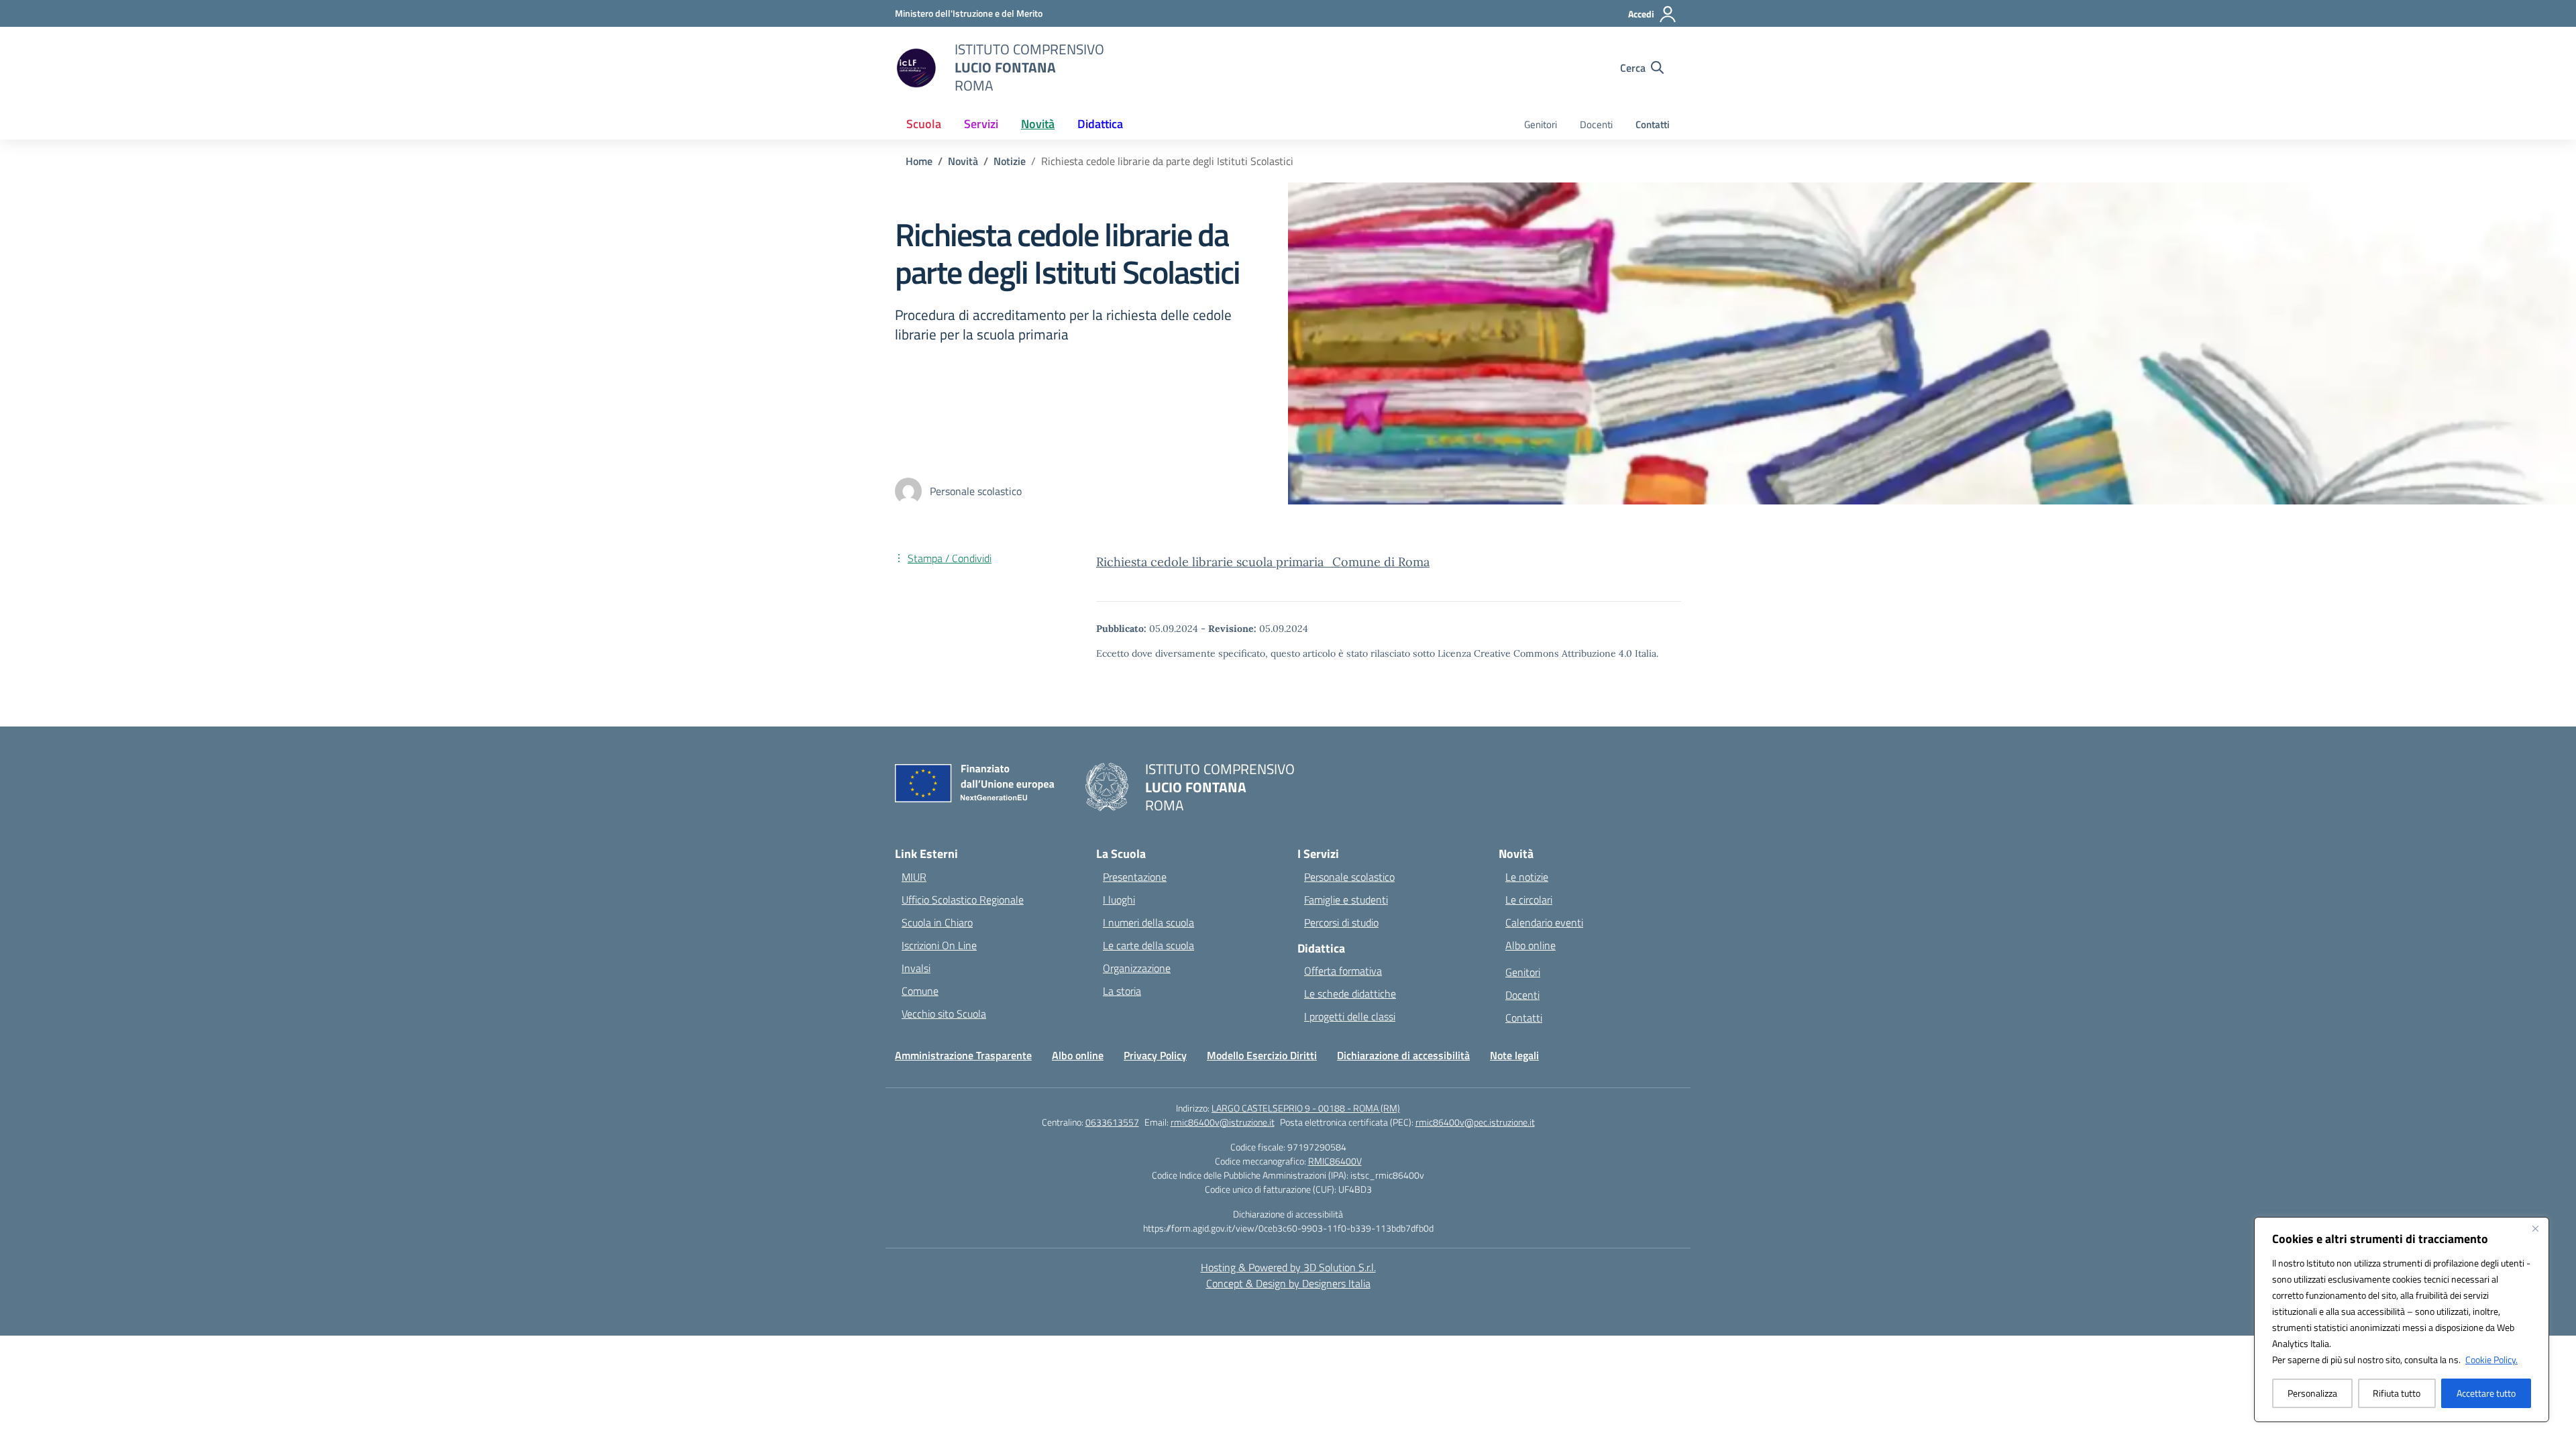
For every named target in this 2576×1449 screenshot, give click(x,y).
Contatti (1653, 124)
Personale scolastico (1349, 877)
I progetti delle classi (1350, 1016)
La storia (1122, 991)
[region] (2402, 1320)
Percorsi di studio (1341, 922)
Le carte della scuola (1148, 945)
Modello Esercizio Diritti (1262, 1055)
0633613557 (1112, 1122)
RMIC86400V (1335, 1161)
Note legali (1514, 1055)
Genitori (1541, 124)
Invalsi (916, 968)
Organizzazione (1137, 968)
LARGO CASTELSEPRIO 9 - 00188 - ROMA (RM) (1306, 1108)
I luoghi (1119, 900)
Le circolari (1529, 900)
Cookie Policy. (2491, 1359)
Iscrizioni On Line (939, 945)
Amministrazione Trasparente (963, 1055)
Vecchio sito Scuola (944, 1014)
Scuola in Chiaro (937, 922)
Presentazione (1135, 877)
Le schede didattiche (1350, 994)
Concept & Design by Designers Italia (1288, 1283)
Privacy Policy (1155, 1055)
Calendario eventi (1544, 922)
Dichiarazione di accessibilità (1403, 1055)
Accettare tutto (2486, 1393)
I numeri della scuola (1148, 922)
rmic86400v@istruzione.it (1223, 1122)
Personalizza (2312, 1393)
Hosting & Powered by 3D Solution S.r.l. (1288, 1267)
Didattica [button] (1100, 124)
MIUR (914, 877)
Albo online (1531, 945)
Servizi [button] (981, 124)
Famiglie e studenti (1346, 900)
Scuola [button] (924, 124)
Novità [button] (1038, 124)
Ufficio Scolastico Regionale (963, 900)
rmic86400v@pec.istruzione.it (1475, 1122)
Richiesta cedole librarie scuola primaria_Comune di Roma (1263, 562)
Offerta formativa (1343, 971)
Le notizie (1527, 877)
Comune (920, 991)
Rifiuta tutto (2397, 1393)
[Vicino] (2535, 1228)
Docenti (1596, 124)
